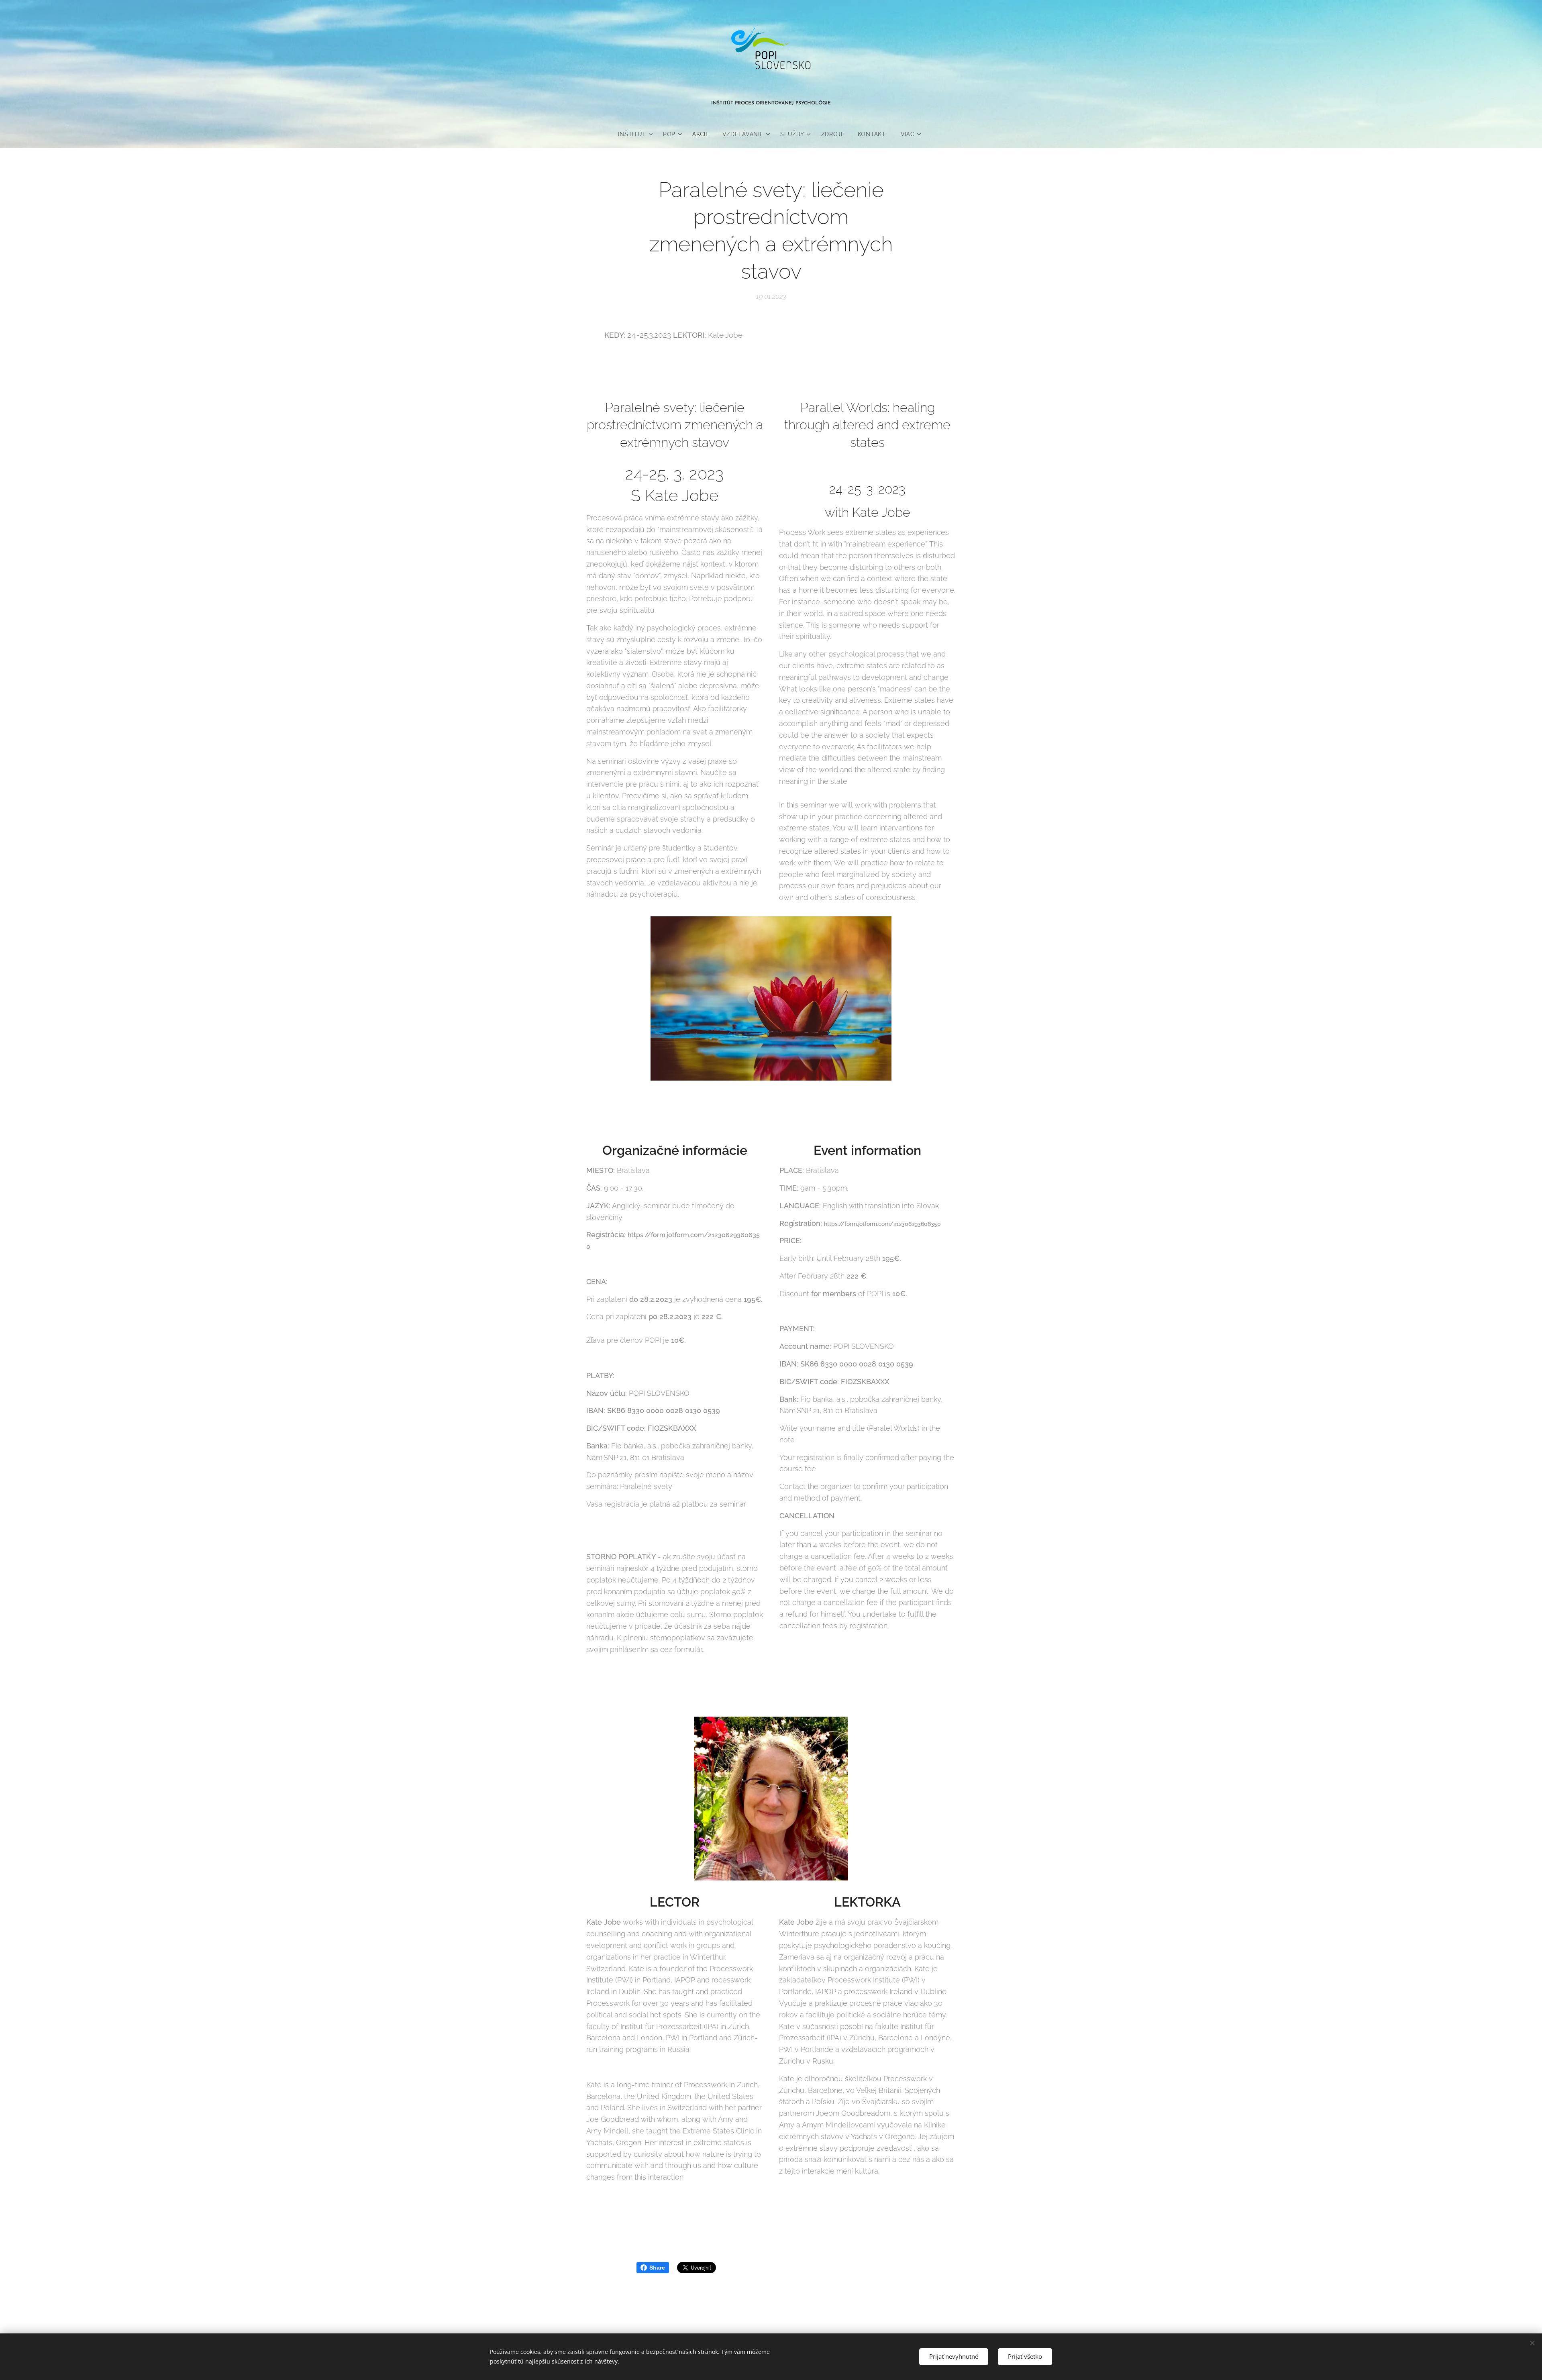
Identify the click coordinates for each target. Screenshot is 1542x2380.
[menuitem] (637, 134)
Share (657, 2268)
